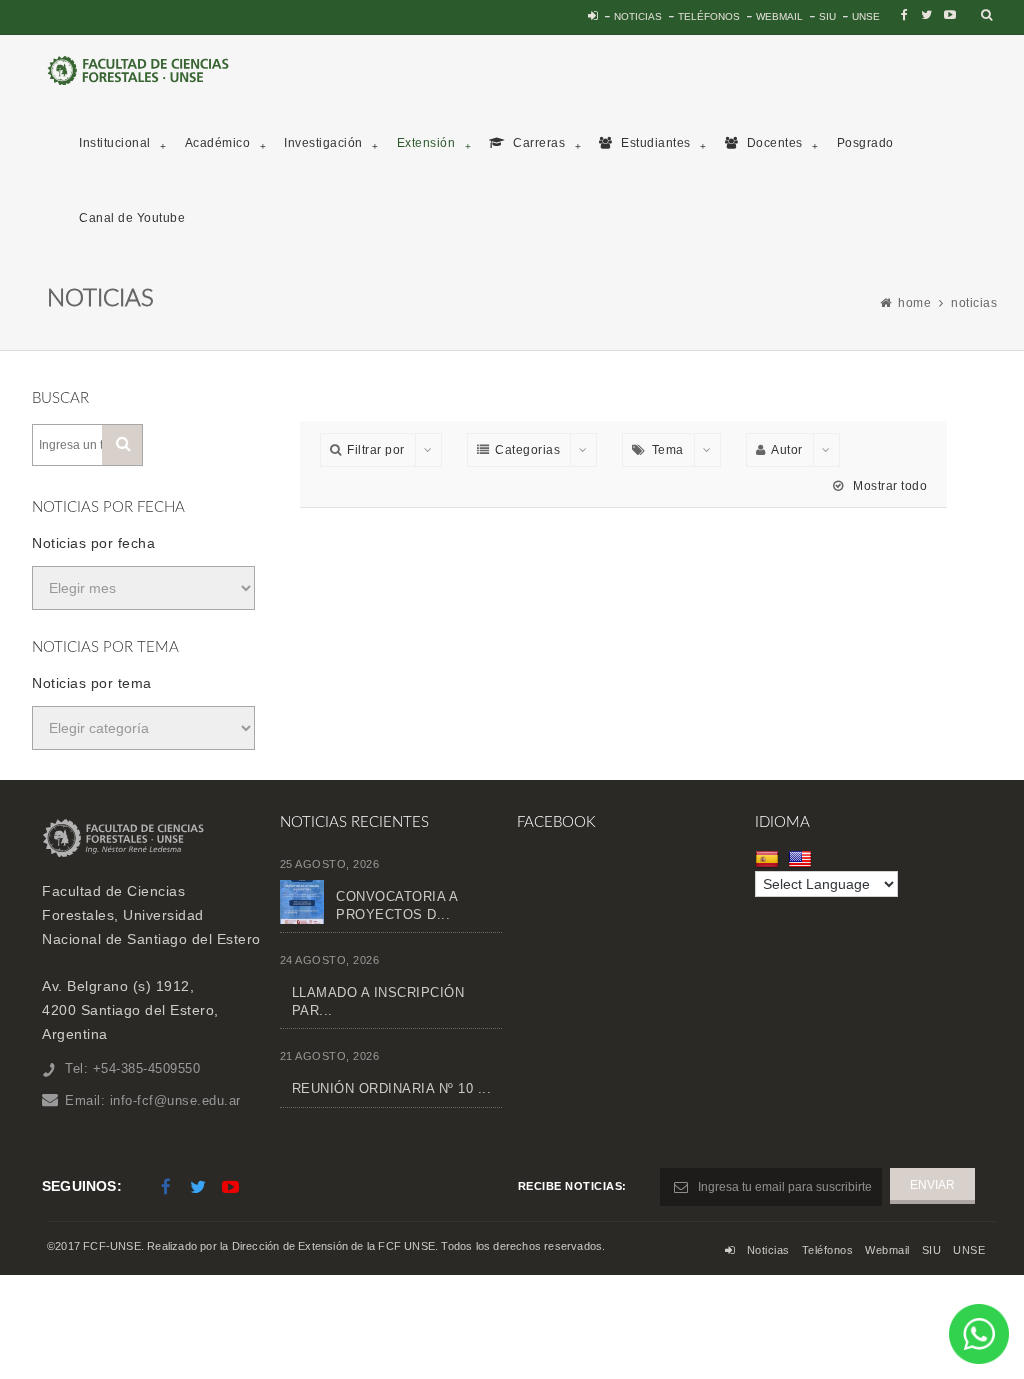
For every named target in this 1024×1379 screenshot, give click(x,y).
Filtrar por (376, 450)
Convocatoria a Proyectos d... (396, 905)
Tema (668, 450)
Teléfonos (709, 16)
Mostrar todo (888, 486)
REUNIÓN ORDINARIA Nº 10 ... (392, 1088)
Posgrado (865, 143)
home (914, 303)
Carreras (538, 143)
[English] (802, 859)
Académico (218, 143)
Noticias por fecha (93, 543)
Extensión (426, 143)
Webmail (779, 16)
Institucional (115, 143)
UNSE (866, 16)
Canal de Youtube (132, 218)
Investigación (323, 143)
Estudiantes (654, 143)
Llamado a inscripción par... (378, 1001)
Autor (787, 450)
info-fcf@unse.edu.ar (175, 1100)
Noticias (638, 16)
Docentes (773, 143)
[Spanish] (769, 859)
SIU (827, 16)
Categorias (527, 450)
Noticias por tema (92, 683)
